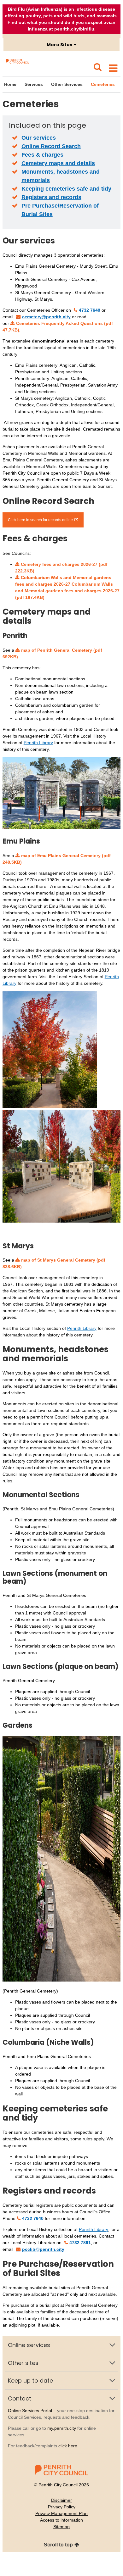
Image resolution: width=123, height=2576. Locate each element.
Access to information (61, 2520)
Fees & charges (42, 155)
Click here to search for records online (40, 520)
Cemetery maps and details (58, 163)
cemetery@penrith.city (46, 317)
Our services (39, 138)
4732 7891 (80, 2243)
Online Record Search (51, 146)
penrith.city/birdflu (74, 29)
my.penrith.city (62, 2428)
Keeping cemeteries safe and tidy (66, 189)
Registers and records (51, 197)
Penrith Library (38, 743)
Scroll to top (58, 2545)
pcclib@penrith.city (43, 2249)
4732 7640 (90, 310)
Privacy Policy (62, 2507)
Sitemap (61, 2527)
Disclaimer (61, 2500)
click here (68, 2446)
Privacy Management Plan (61, 2513)
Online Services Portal (30, 2411)
